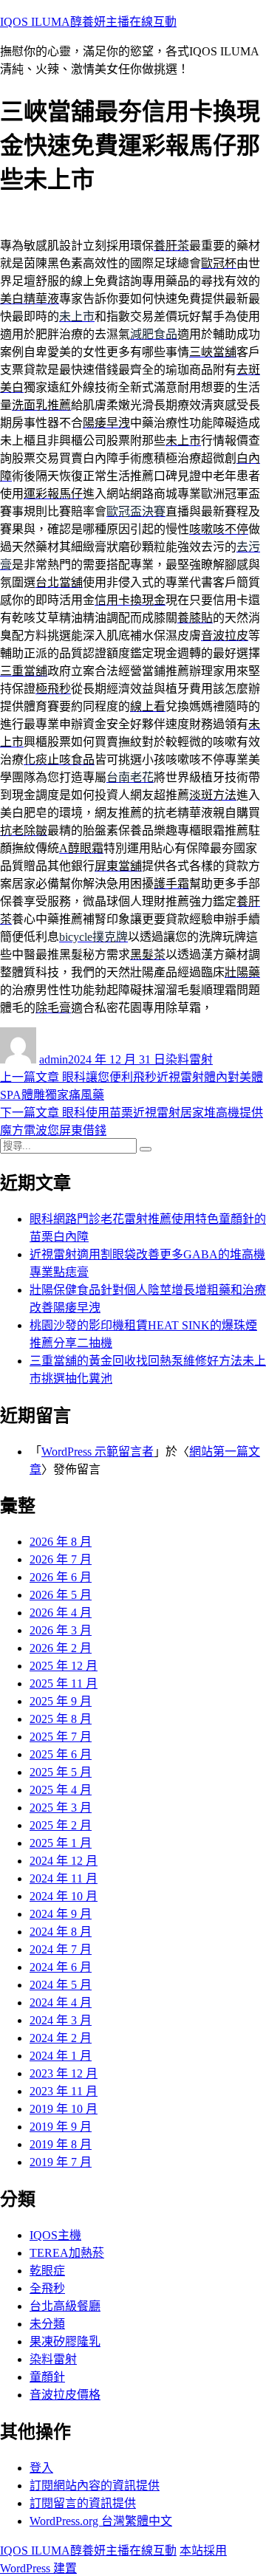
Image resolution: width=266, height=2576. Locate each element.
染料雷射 (189, 1059)
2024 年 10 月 (64, 1896)
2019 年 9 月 (61, 2127)
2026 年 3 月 (61, 1630)
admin (54, 1059)
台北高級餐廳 (65, 2306)
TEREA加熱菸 (67, 2253)
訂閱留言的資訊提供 (83, 2503)
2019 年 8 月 (61, 2144)
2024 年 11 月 (64, 1878)
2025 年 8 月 (61, 1719)
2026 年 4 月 (61, 1613)
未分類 (47, 2324)
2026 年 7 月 (61, 1559)
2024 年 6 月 (61, 1967)
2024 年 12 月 (64, 1861)
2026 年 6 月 (61, 1577)
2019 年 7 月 (61, 2162)
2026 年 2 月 (61, 1648)
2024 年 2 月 (61, 2038)
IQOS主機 (55, 2235)
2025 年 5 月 (61, 1772)
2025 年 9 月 (61, 1701)
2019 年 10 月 (64, 2109)
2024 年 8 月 (61, 1932)
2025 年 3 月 (61, 1808)
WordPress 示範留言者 (98, 1452)
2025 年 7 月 (61, 1737)
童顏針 (47, 2377)
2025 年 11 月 (64, 1683)
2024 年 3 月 (61, 2020)
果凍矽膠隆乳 (65, 2342)
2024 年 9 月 (61, 1914)
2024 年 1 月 (61, 2056)
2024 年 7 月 (61, 1949)
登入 (41, 2468)
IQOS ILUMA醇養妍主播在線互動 (88, 22)
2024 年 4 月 (61, 2003)
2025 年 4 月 (61, 1790)
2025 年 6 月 (61, 1754)
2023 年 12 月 (64, 2073)
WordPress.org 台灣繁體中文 (101, 2521)
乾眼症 (47, 2271)
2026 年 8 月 (61, 1542)
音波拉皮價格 (65, 2395)
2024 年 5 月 (61, 1985)
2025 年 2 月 (61, 1825)
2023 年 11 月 (64, 2091)
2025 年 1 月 (61, 1843)
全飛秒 (47, 2288)
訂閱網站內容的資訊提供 (95, 2486)
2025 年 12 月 (64, 1666)
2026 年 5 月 (61, 1595)
